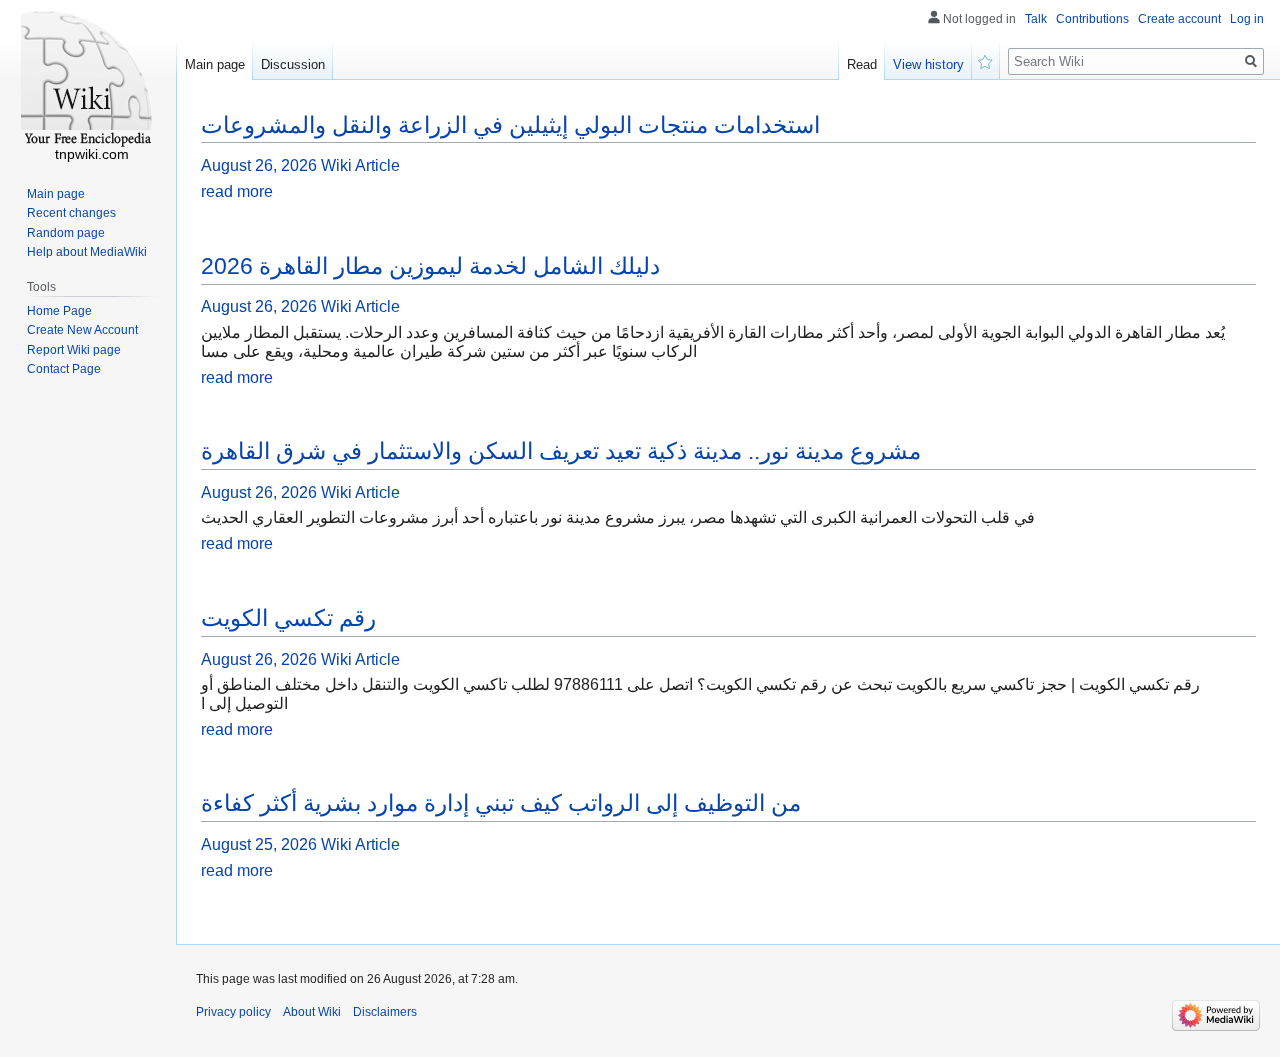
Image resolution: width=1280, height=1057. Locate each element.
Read (862, 64)
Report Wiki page (74, 350)
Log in (1247, 19)
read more (237, 191)
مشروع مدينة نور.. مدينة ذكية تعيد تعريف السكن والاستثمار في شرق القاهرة (561, 451)
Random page (66, 233)
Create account (1179, 19)
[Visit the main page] (88, 80)
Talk (1036, 19)
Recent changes (71, 213)
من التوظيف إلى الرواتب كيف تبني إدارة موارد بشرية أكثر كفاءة (501, 803)
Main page (215, 64)
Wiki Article (360, 165)
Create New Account (82, 330)
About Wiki (312, 1012)
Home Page (59, 311)
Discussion (293, 64)
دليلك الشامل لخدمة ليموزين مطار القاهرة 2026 (430, 266)
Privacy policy (233, 1012)
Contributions (1092, 19)
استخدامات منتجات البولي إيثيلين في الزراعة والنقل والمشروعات (510, 125)
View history (928, 64)
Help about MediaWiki (87, 252)
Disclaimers (385, 1012)
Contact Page (64, 369)
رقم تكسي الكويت (288, 618)
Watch (986, 60)
